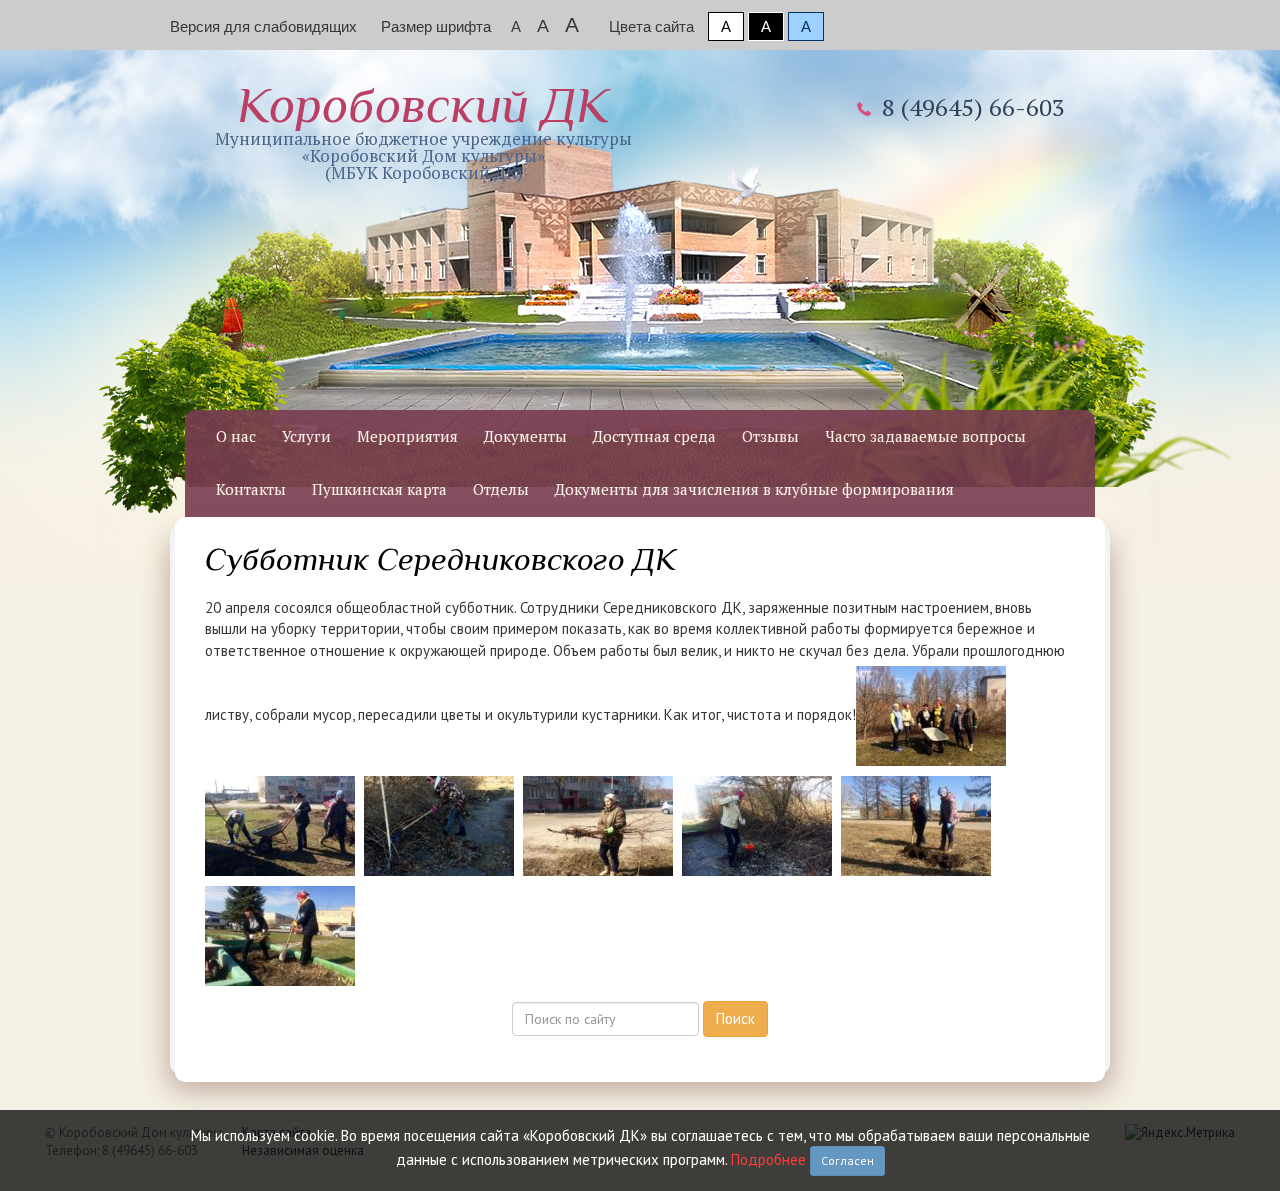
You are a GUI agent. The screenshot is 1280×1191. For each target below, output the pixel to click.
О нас (236, 436)
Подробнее (768, 1159)
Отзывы (770, 436)
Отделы (501, 489)
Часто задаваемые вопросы (925, 436)
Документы (525, 436)
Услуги (306, 436)
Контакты (251, 489)
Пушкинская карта (379, 489)
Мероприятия (407, 436)
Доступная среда (654, 436)
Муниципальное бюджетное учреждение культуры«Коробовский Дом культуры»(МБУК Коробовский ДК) (423, 130)
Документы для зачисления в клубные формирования (754, 489)
